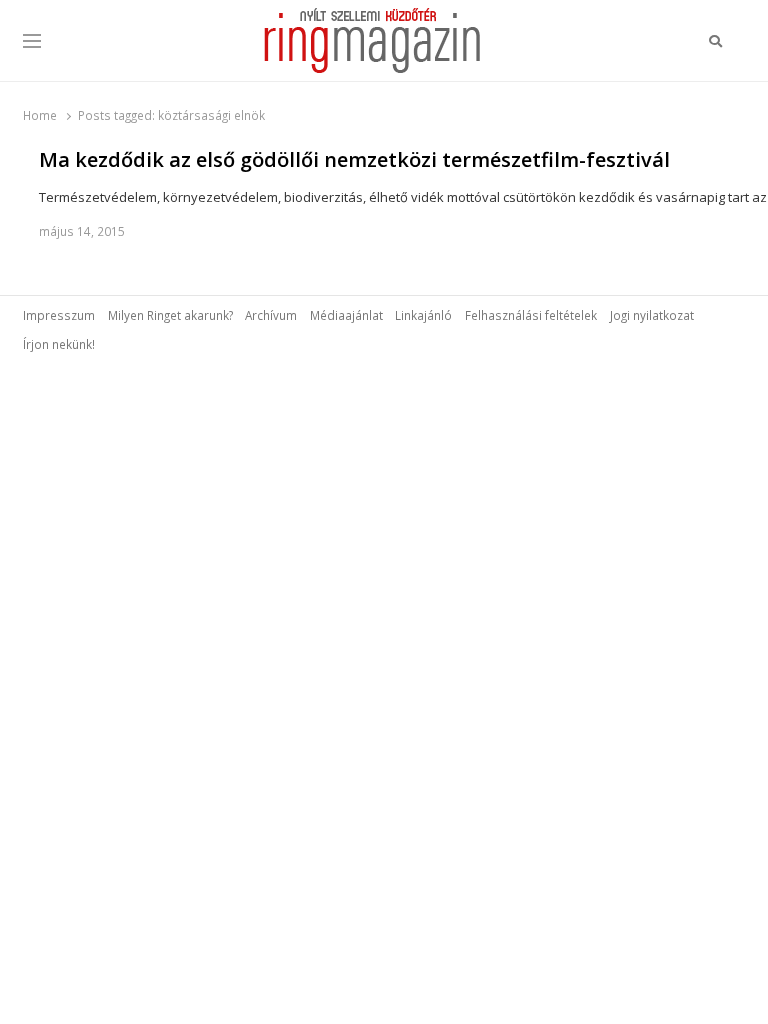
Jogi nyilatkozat (652, 315)
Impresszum (59, 315)
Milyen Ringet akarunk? (170, 315)
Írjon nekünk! (59, 344)
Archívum (271, 315)
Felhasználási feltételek (531, 315)
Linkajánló (423, 315)
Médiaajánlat (346, 315)
